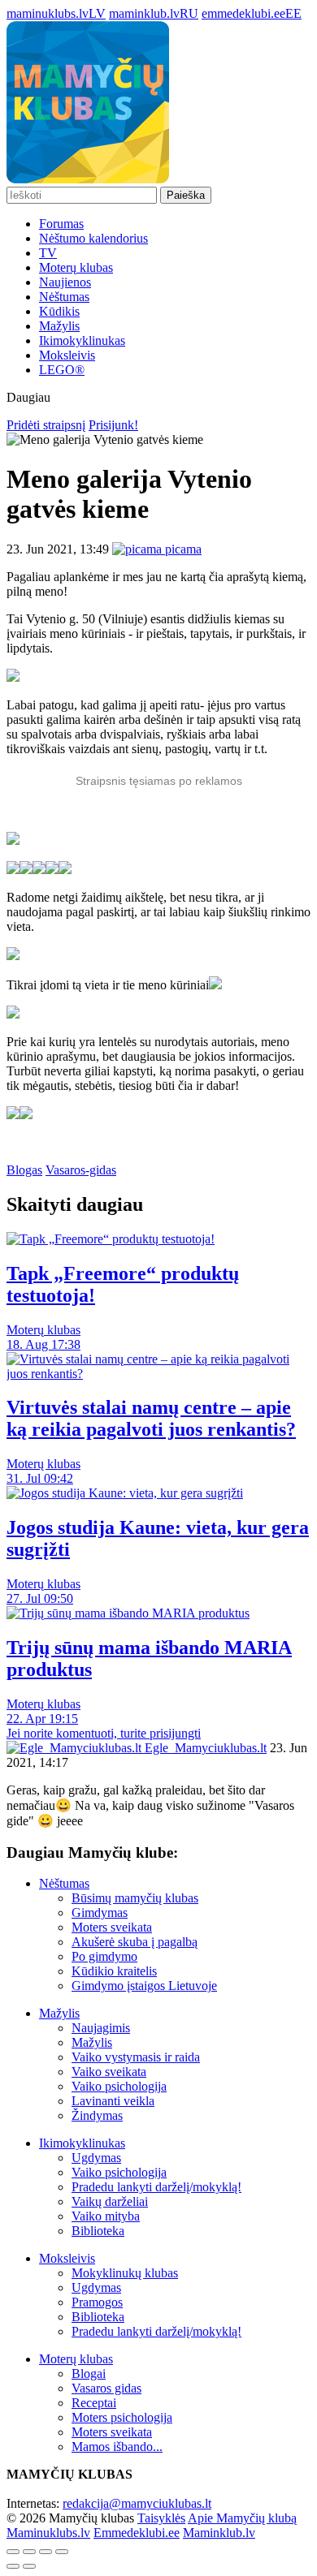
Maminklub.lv (219, 2533)
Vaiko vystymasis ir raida (136, 2057)
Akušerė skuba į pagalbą (135, 1942)
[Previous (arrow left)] (13, 2566)
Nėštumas (64, 297)
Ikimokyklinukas (82, 340)
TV (48, 253)
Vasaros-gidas (81, 1170)
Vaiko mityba (106, 2216)
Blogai (89, 2374)
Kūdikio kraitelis (114, 1971)
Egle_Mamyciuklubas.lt (204, 1748)
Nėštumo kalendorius (93, 238)
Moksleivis (67, 355)
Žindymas (97, 2115)
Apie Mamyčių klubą (242, 2518)
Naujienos (65, 282)
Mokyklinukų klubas (125, 2273)
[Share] (29, 2552)
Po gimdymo (104, 1956)
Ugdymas (96, 2158)
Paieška (186, 195)
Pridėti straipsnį (46, 425)
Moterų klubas (76, 267)
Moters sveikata (112, 1927)
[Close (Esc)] (13, 2552)
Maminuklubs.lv (48, 2533)
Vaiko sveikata (109, 2072)
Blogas (24, 1170)
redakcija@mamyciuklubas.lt (137, 2503)
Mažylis (59, 326)
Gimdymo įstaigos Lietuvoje (144, 1986)
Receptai (94, 2403)
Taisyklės (161, 2518)
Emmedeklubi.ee (137, 2533)
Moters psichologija (122, 2417)
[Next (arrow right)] (29, 2566)
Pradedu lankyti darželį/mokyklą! (156, 2187)
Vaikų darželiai (110, 2201)
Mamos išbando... (117, 2447)
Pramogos (97, 2302)
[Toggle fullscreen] (46, 2552)
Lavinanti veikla (113, 2101)
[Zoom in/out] (62, 2552)
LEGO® (62, 370)
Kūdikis (59, 311)
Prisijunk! (113, 425)
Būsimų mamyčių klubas (135, 1898)
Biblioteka (98, 2231)
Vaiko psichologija (119, 2086)
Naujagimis (101, 2028)
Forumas (61, 224)
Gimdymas (100, 1913)
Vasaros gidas (106, 2388)
